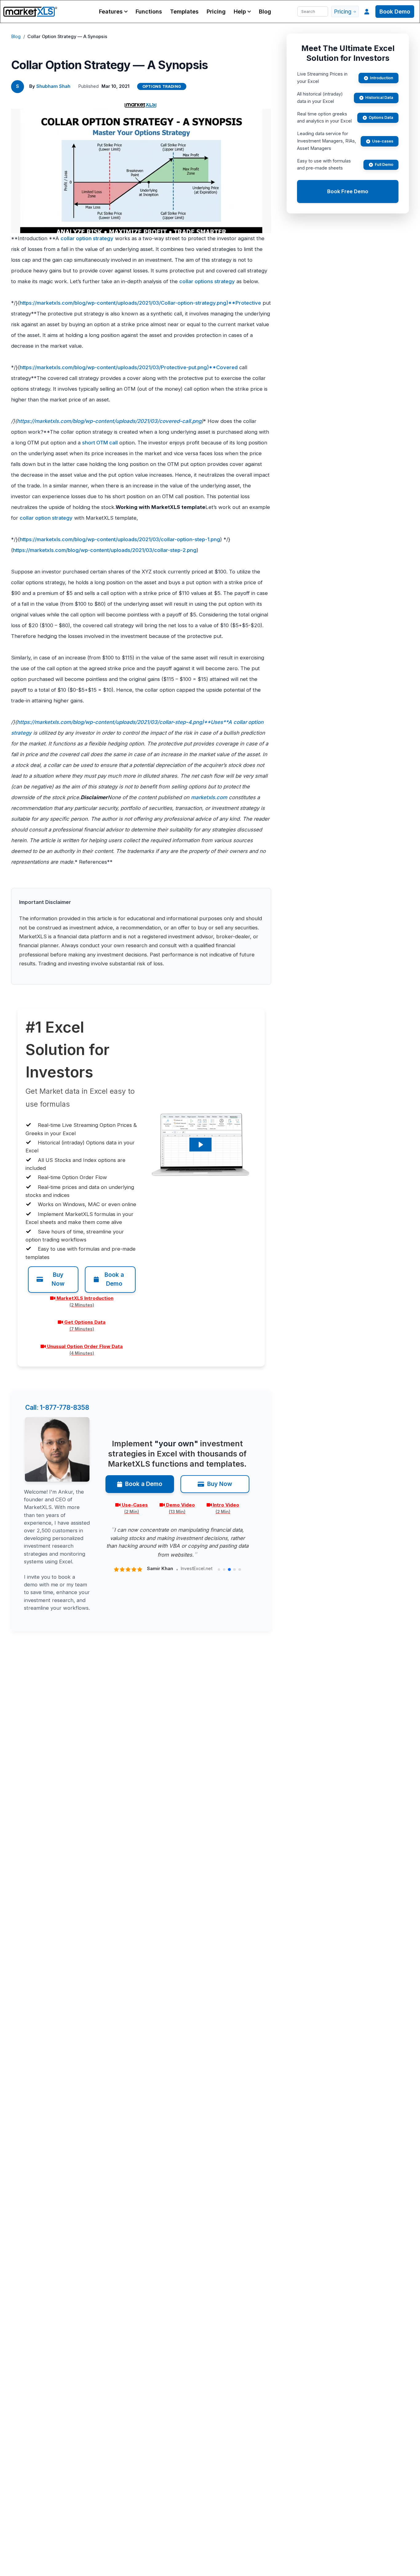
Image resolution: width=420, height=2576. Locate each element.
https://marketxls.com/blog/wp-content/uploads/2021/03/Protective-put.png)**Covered (129, 367)
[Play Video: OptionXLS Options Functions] (200, 1145)
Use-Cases (135, 1508)
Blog (265, 12)
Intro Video (226, 1508)
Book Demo (395, 12)
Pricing (216, 12)
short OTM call (100, 443)
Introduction (382, 78)
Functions (149, 12)
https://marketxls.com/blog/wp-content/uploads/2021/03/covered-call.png (109, 421)
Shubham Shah (53, 86)
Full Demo (384, 164)
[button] (113, 12)
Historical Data (379, 98)
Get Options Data (85, 1325)
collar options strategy (207, 281)
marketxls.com (209, 797)
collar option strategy (87, 238)
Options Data (381, 117)
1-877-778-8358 (57, 1407)
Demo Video (180, 1508)
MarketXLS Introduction (85, 1301)
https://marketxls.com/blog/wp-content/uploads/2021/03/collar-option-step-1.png (120, 539)
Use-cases (383, 141)
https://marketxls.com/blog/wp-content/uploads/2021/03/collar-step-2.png (105, 550)
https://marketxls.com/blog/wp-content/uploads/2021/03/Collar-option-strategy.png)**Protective (140, 303)
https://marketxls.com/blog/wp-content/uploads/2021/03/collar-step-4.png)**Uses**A (124, 722)
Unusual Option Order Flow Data (85, 1350)
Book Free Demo (348, 191)
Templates (184, 12)
